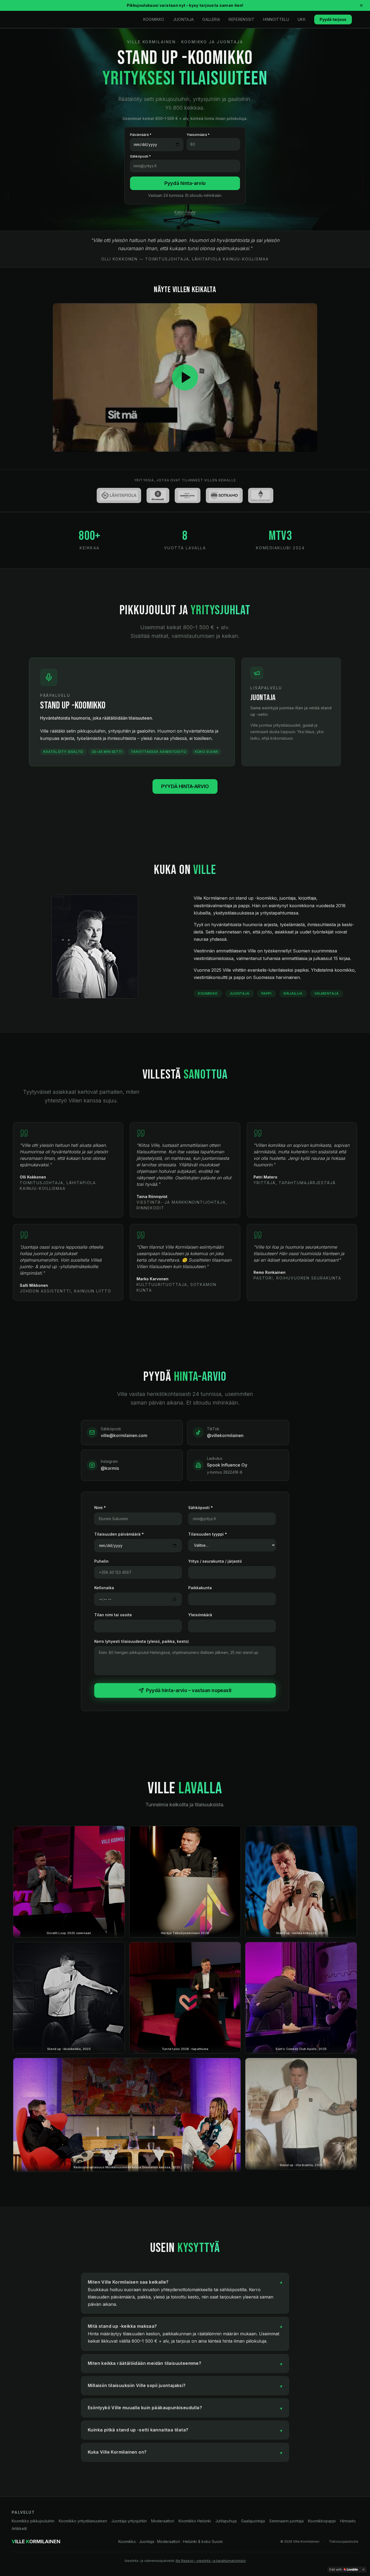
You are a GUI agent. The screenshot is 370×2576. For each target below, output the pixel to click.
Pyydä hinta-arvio (185, 183)
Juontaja (184, 19)
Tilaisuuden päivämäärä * (119, 1534)
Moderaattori (163, 2521)
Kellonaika (104, 1588)
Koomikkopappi (322, 2521)
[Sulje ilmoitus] (361, 5)
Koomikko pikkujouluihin (33, 2521)
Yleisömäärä (200, 1615)
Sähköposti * (140, 156)
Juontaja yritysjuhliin (129, 2521)
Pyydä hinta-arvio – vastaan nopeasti (189, 1690)
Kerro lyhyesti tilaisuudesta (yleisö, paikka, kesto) (142, 1641)
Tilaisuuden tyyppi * (208, 1534)
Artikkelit (19, 2528)
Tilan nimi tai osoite (113, 1615)
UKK (302, 19)
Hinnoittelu (276, 19)
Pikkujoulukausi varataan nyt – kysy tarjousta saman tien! (185, 5)
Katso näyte (185, 212)
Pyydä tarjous (333, 19)
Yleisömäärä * (198, 135)
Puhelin (101, 1561)
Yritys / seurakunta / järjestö (215, 1561)
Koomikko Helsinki (195, 2521)
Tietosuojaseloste (344, 2541)
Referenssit (241, 19)
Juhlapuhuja (226, 2521)
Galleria (211, 19)
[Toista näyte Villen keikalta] (185, 378)
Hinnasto (348, 2521)
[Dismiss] (363, 2570)
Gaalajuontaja (253, 2521)
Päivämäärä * (141, 135)
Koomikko (154, 19)
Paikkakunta (200, 1588)
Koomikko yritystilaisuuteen (83, 2521)
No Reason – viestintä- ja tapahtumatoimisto (211, 2561)
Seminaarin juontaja (286, 2521)
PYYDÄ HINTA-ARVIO (185, 786)
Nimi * (100, 1508)
